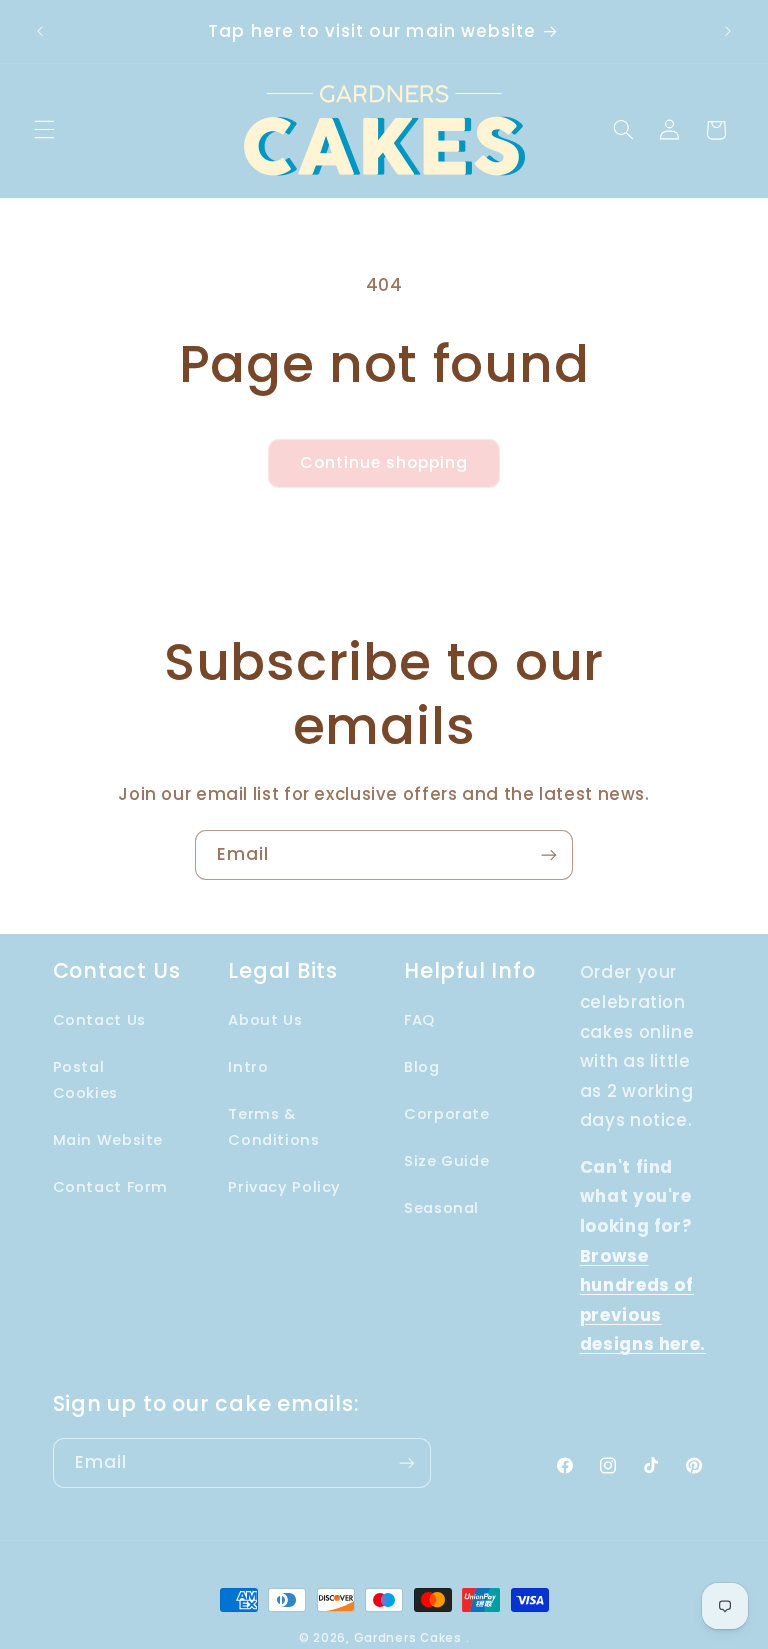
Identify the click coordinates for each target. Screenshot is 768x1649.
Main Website (108, 1140)
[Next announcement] (728, 32)
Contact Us (99, 1020)
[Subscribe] (549, 854)
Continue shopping (384, 462)
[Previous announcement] (40, 32)
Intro (248, 1067)
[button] (44, 130)
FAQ (419, 1020)
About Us (265, 1020)
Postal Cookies (85, 1080)
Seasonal (441, 1208)
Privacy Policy (284, 1187)
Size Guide (446, 1161)
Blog (422, 1067)
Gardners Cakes (408, 1638)
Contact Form (111, 1187)
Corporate (447, 1114)
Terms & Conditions (273, 1127)
